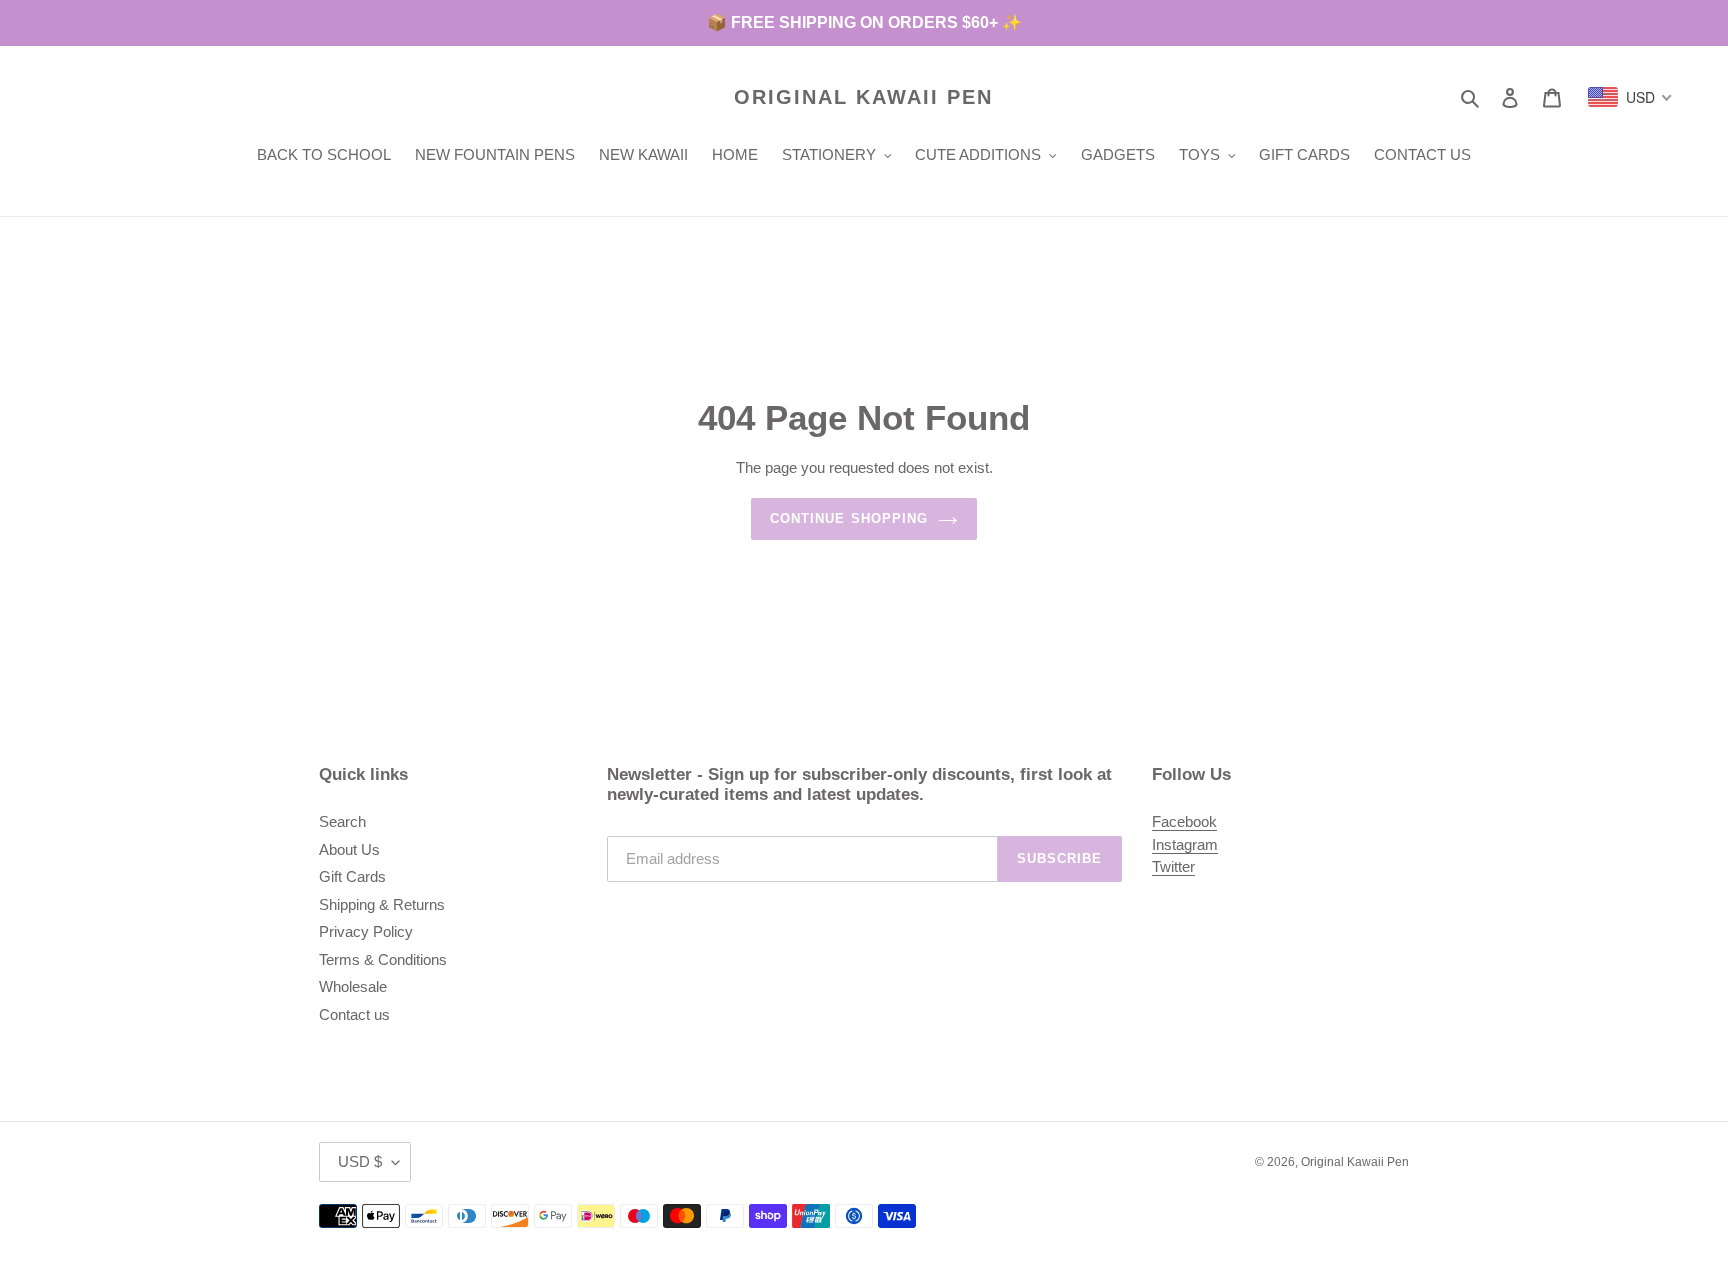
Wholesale (353, 986)
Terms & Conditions (383, 959)
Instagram (1185, 844)
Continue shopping (849, 518)
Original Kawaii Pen (863, 97)
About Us (349, 849)
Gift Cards (352, 876)
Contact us (354, 1014)
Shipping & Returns (382, 904)
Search (342, 821)
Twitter (1173, 866)
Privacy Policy (366, 931)
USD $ (360, 1161)
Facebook (1184, 821)
